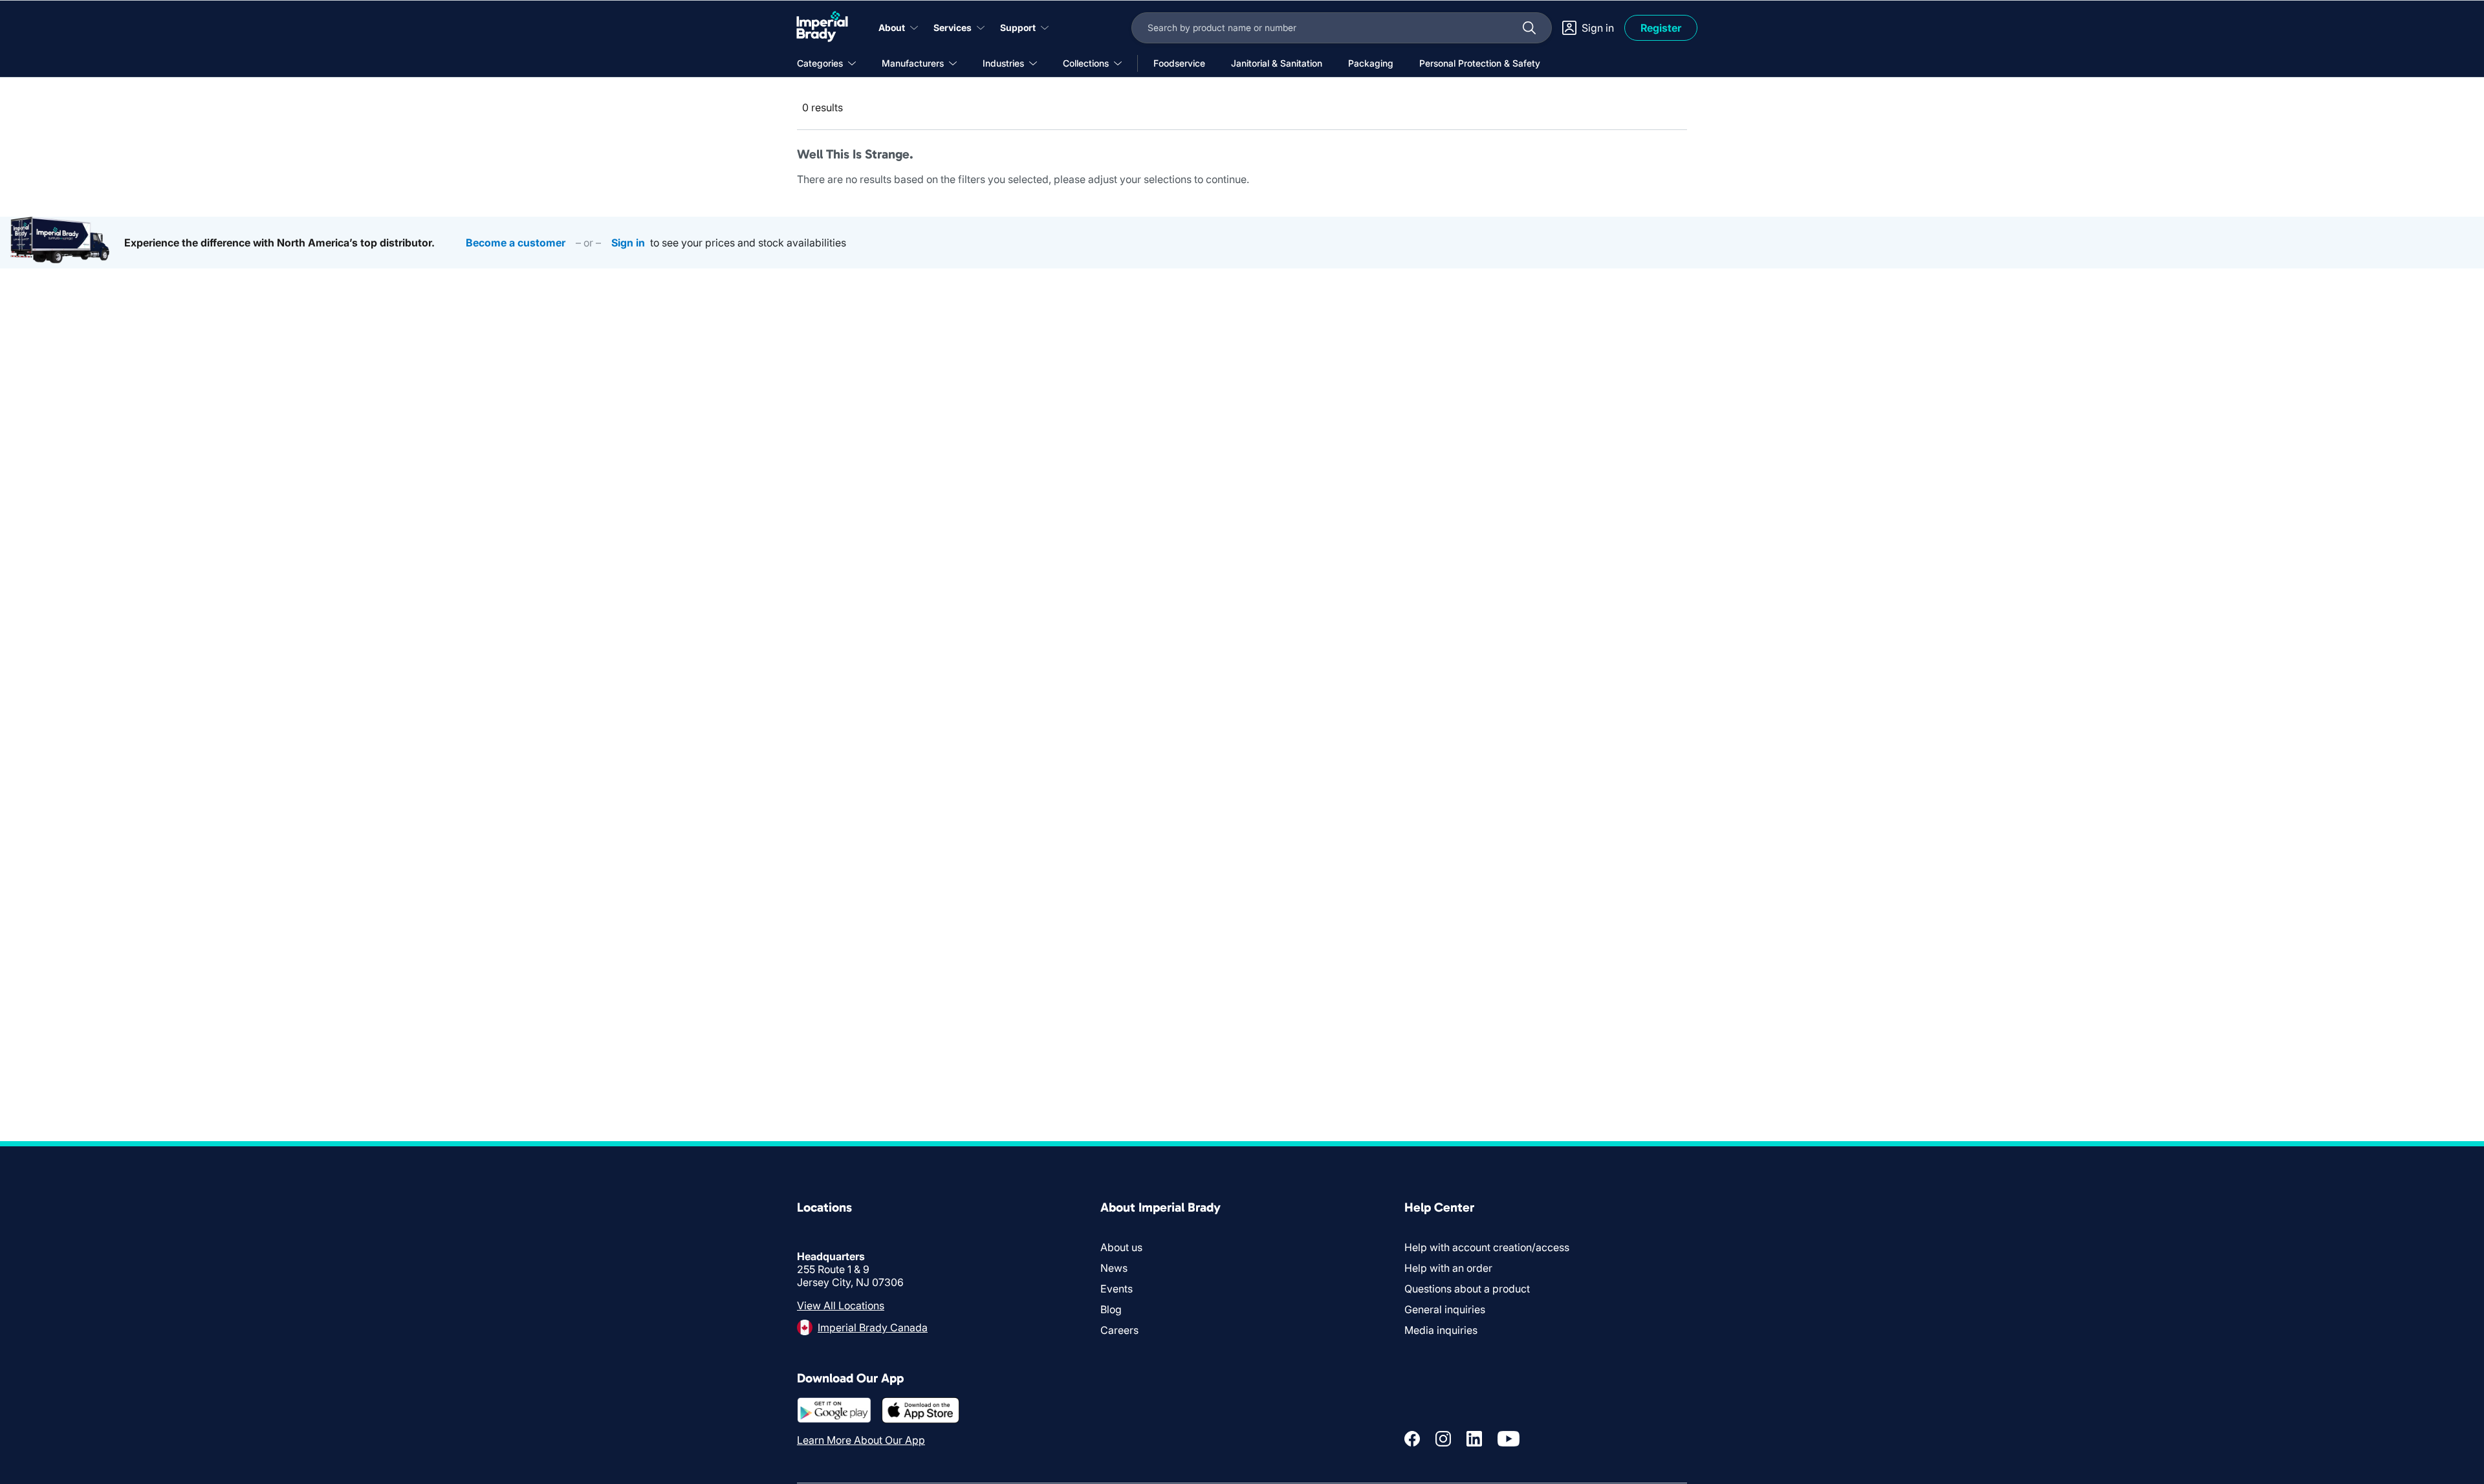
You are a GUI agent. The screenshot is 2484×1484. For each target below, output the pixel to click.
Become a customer (516, 243)
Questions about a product (1467, 1289)
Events (1117, 1289)
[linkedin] (1474, 1439)
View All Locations (841, 1305)
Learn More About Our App (861, 1440)
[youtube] (1509, 1439)
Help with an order (1448, 1268)
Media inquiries (1441, 1330)
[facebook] (1412, 1439)
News (1114, 1268)
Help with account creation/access (1487, 1247)
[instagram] (1443, 1439)
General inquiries (1445, 1309)
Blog (1111, 1309)
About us (1121, 1247)
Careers (1119, 1330)
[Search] (1529, 28)
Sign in (628, 243)
